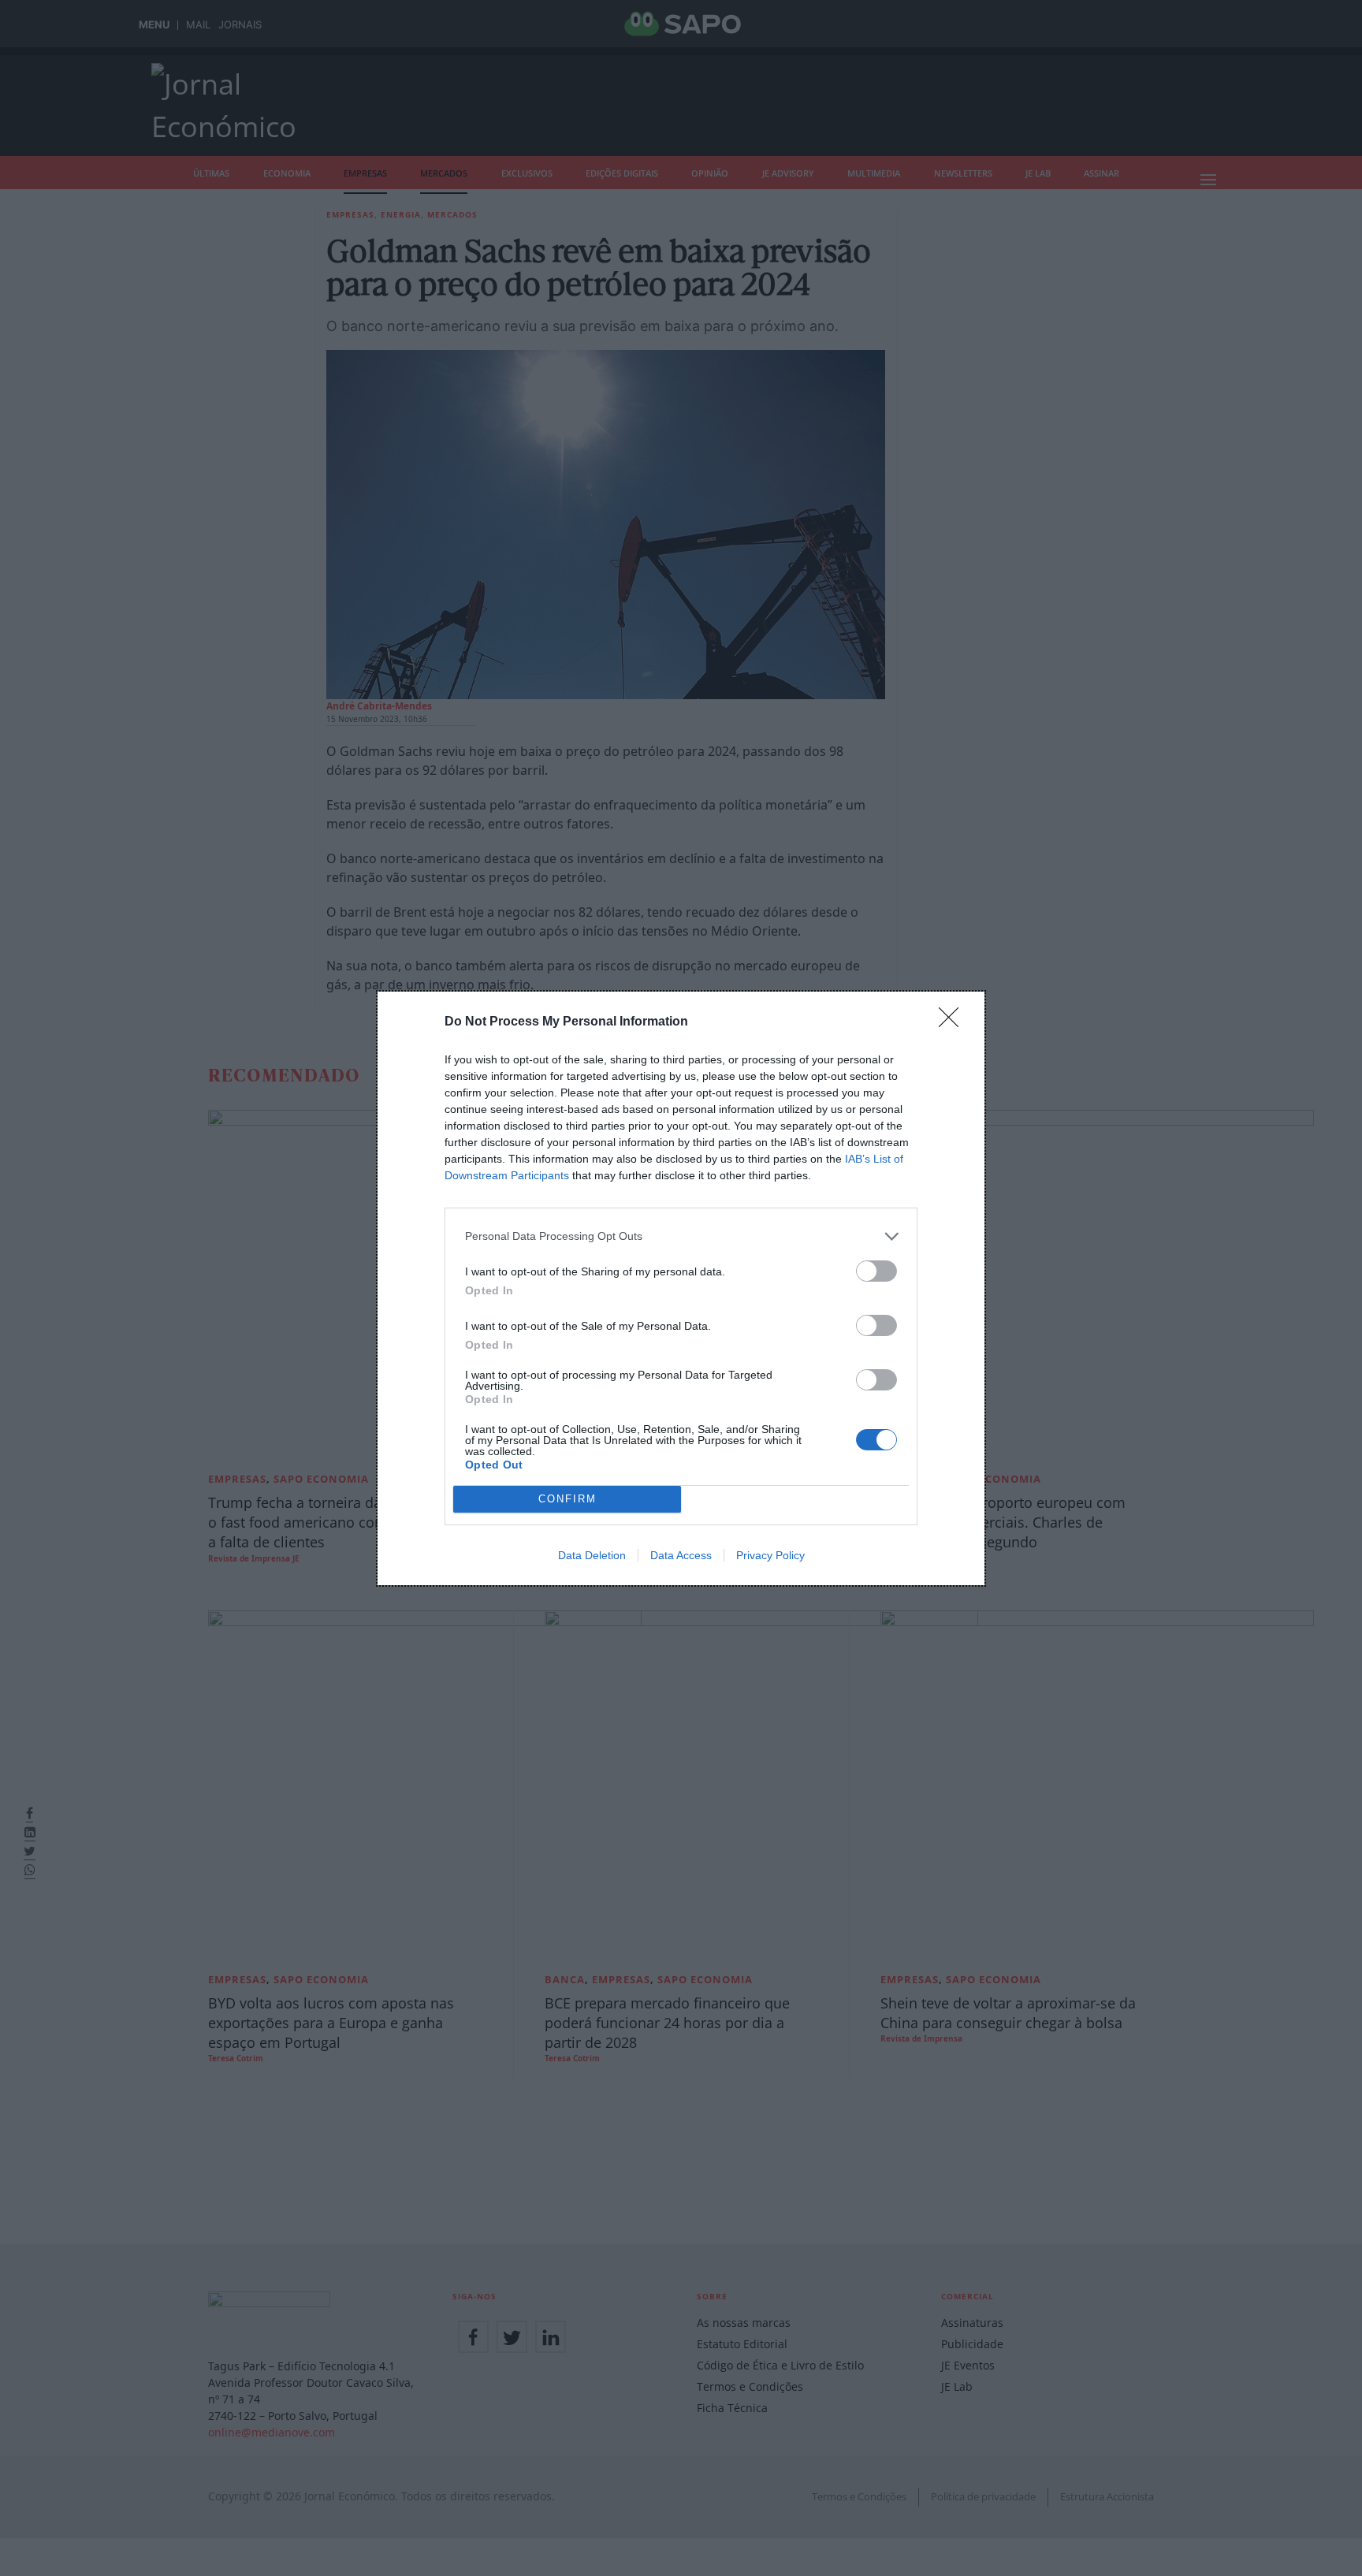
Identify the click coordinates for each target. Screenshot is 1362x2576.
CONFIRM (567, 1499)
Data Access (681, 1555)
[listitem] (681, 1236)
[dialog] (681, 1288)
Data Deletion (592, 1555)
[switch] (876, 1271)
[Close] (954, 1022)
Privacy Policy (770, 1555)
